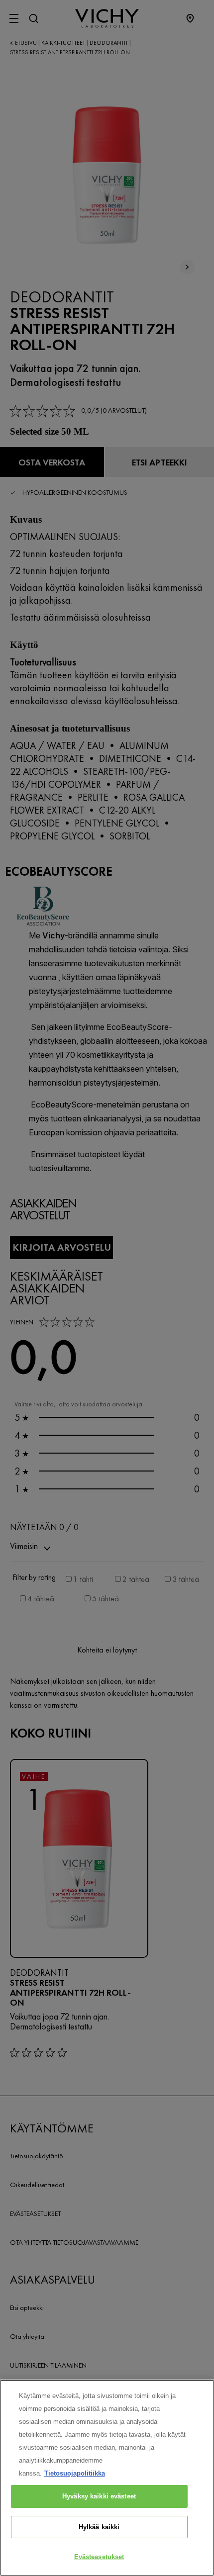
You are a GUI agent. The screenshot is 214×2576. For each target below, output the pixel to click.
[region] (107, 2478)
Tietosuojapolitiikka (75, 2473)
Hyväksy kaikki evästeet (99, 2496)
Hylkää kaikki (99, 2527)
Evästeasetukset (99, 2557)
